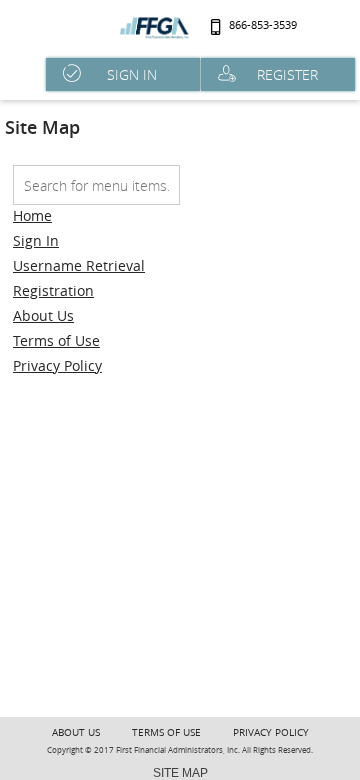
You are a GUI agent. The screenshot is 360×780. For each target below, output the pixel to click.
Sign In (36, 240)
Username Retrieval (79, 265)
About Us (43, 315)
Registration (53, 290)
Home (32, 215)
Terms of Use (56, 340)
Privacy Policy (57, 365)
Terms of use (166, 732)
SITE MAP (180, 773)
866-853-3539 (263, 25)
